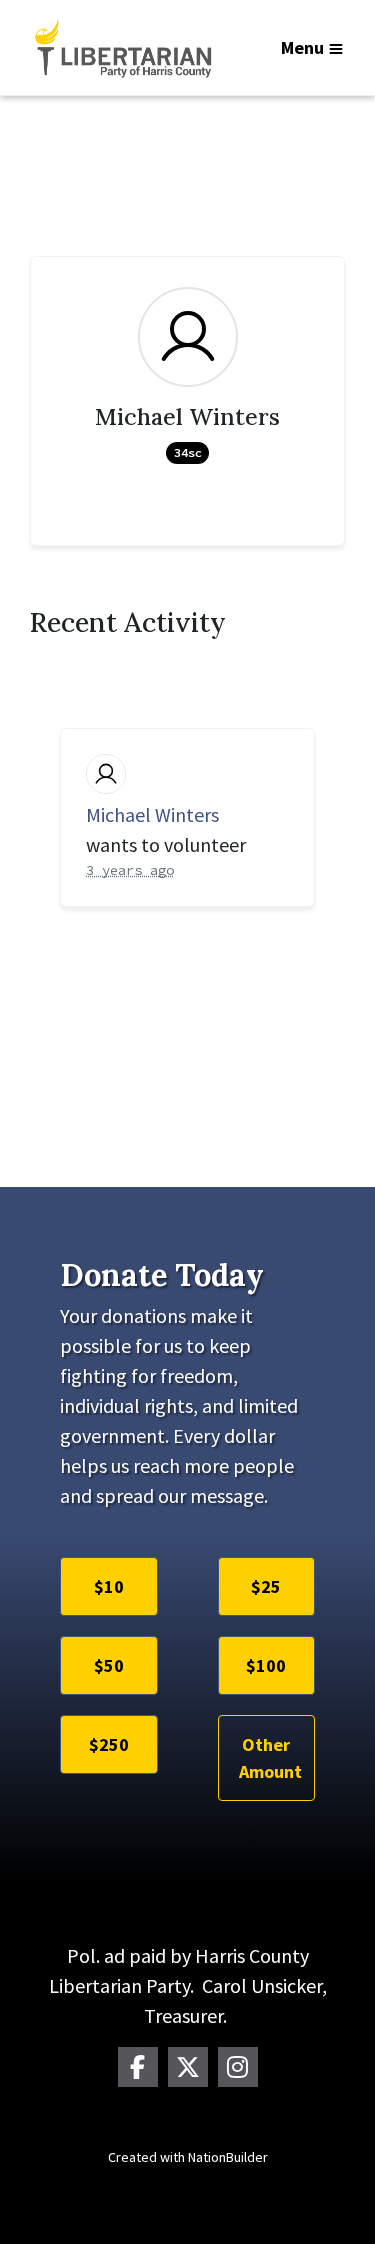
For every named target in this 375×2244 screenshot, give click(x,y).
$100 (266, 1665)
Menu (302, 47)
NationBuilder (228, 2157)
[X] (188, 2067)
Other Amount (270, 1758)
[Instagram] (238, 2067)
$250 (109, 1744)
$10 (109, 1586)
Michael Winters (152, 814)
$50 (109, 1665)
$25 (266, 1586)
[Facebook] (138, 2067)
